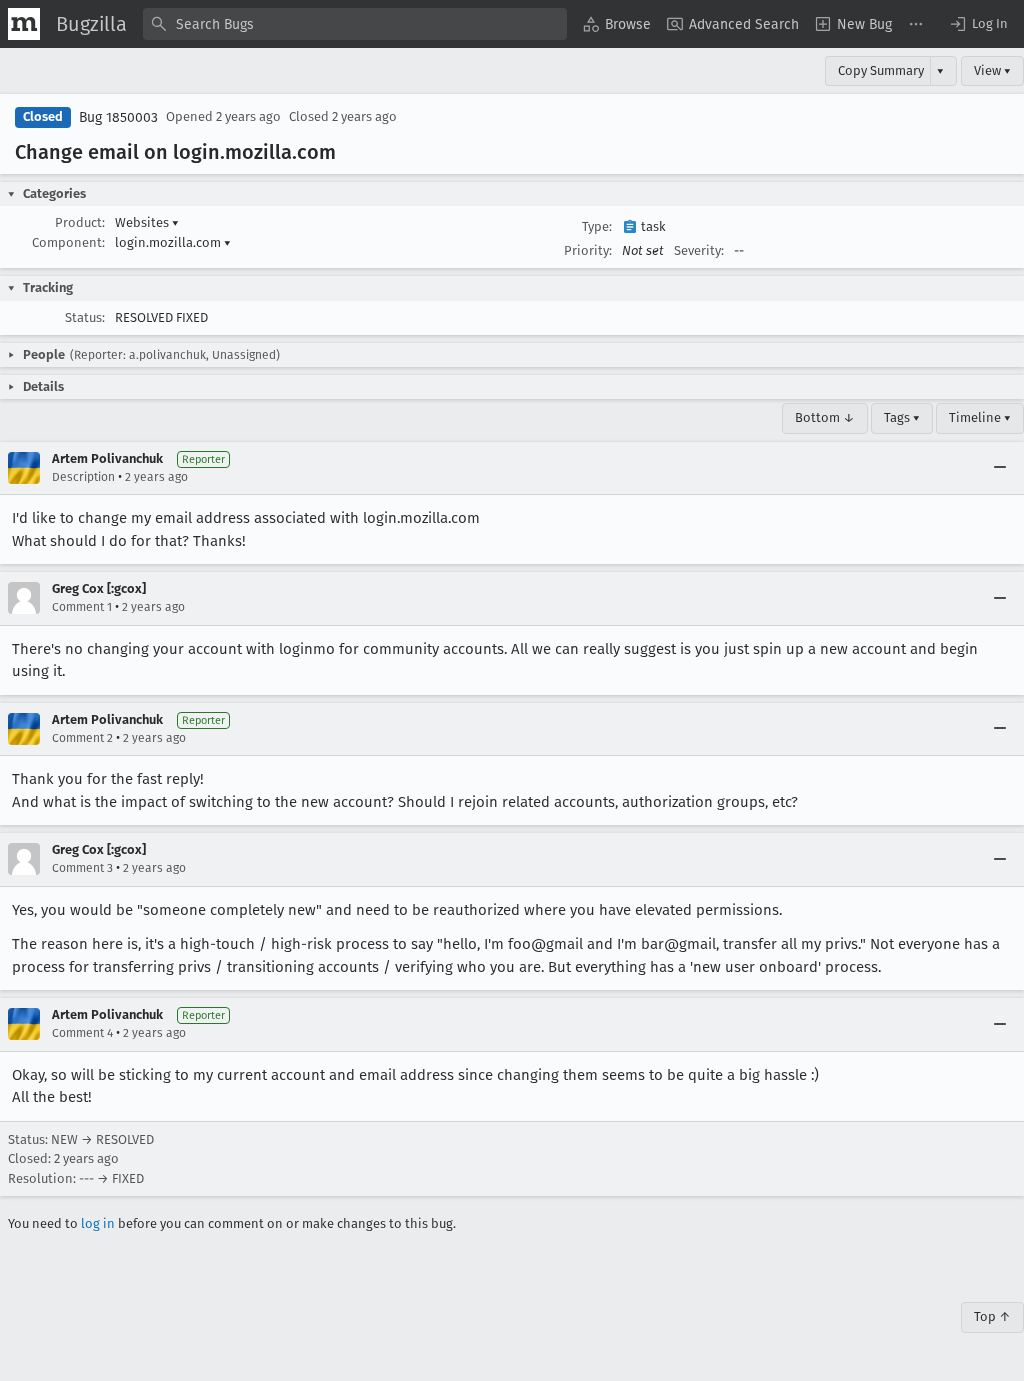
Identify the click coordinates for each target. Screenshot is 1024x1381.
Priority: (588, 250)
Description (83, 477)
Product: (80, 222)
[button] (978, 24)
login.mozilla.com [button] (173, 242)
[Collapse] (1000, 468)
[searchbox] (355, 24)
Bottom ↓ (825, 417)
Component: (68, 242)
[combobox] (355, 24)
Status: (85, 317)
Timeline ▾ (980, 417)
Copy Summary (881, 70)
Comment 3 (82, 868)
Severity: (699, 250)
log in (98, 1223)
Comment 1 (82, 607)
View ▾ (992, 70)
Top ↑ (992, 1316)
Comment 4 (82, 1033)
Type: (597, 226)
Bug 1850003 (118, 117)
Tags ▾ (902, 417)
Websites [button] (147, 222)
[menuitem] (617, 24)
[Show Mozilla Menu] (24, 24)
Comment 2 (82, 738)
